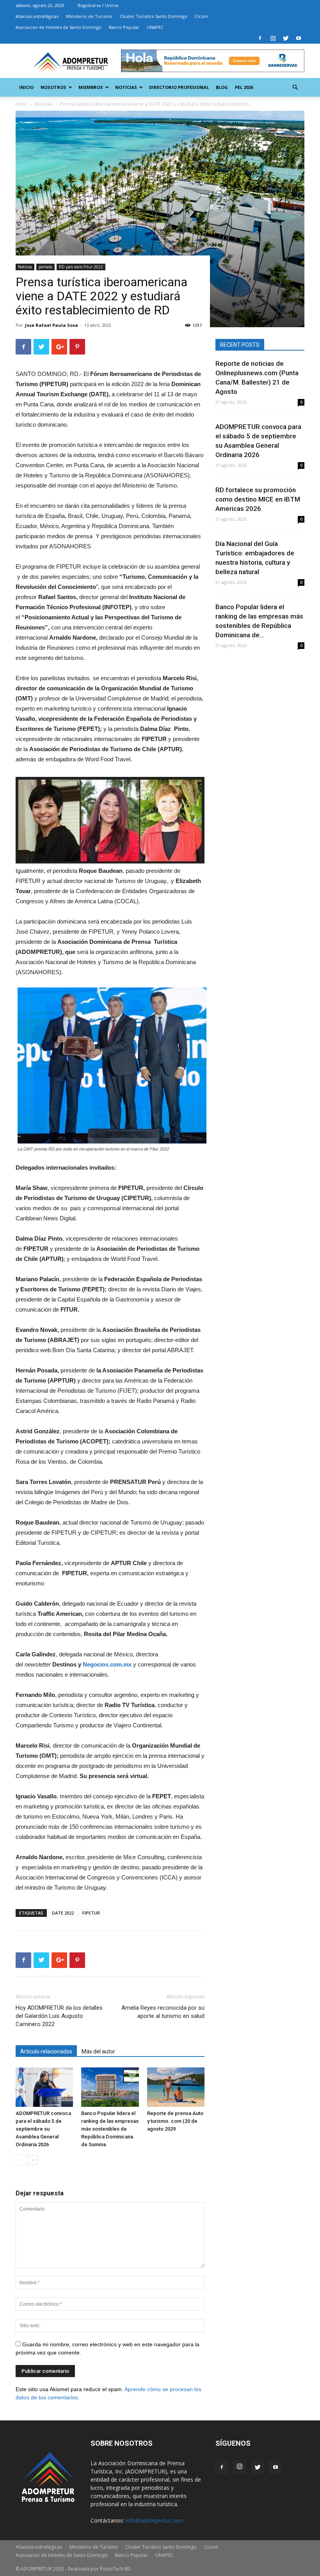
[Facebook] (260, 38)
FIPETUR (91, 1913)
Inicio (26, 87)
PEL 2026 (244, 87)
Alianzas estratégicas (37, 16)
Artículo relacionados (46, 2051)
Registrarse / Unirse (98, 5)
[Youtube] (299, 38)
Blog (222, 87)
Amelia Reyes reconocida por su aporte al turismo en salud (163, 2012)
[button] (295, 88)
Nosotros (53, 87)
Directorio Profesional (179, 87)
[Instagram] (273, 38)
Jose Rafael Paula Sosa (52, 325)
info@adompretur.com (154, 2520)
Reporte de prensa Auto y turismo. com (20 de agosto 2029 (175, 2121)
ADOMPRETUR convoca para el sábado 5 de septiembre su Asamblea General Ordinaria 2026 (43, 2129)
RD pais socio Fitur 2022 (81, 267)
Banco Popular (124, 27)
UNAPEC (155, 27)
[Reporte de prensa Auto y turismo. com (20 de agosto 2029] (176, 2087)
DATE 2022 (63, 1913)
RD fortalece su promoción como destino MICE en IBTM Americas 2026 (258, 499)
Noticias (126, 87)
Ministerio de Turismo (89, 16)
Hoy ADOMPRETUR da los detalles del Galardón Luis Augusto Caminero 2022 (59, 2016)
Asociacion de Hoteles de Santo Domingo (59, 27)
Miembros (91, 87)
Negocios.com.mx (107, 1664)
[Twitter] (286, 38)
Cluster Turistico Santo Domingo (154, 16)
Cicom (201, 16)
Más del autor (98, 2051)
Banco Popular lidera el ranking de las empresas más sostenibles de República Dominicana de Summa (110, 2129)
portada (45, 267)
